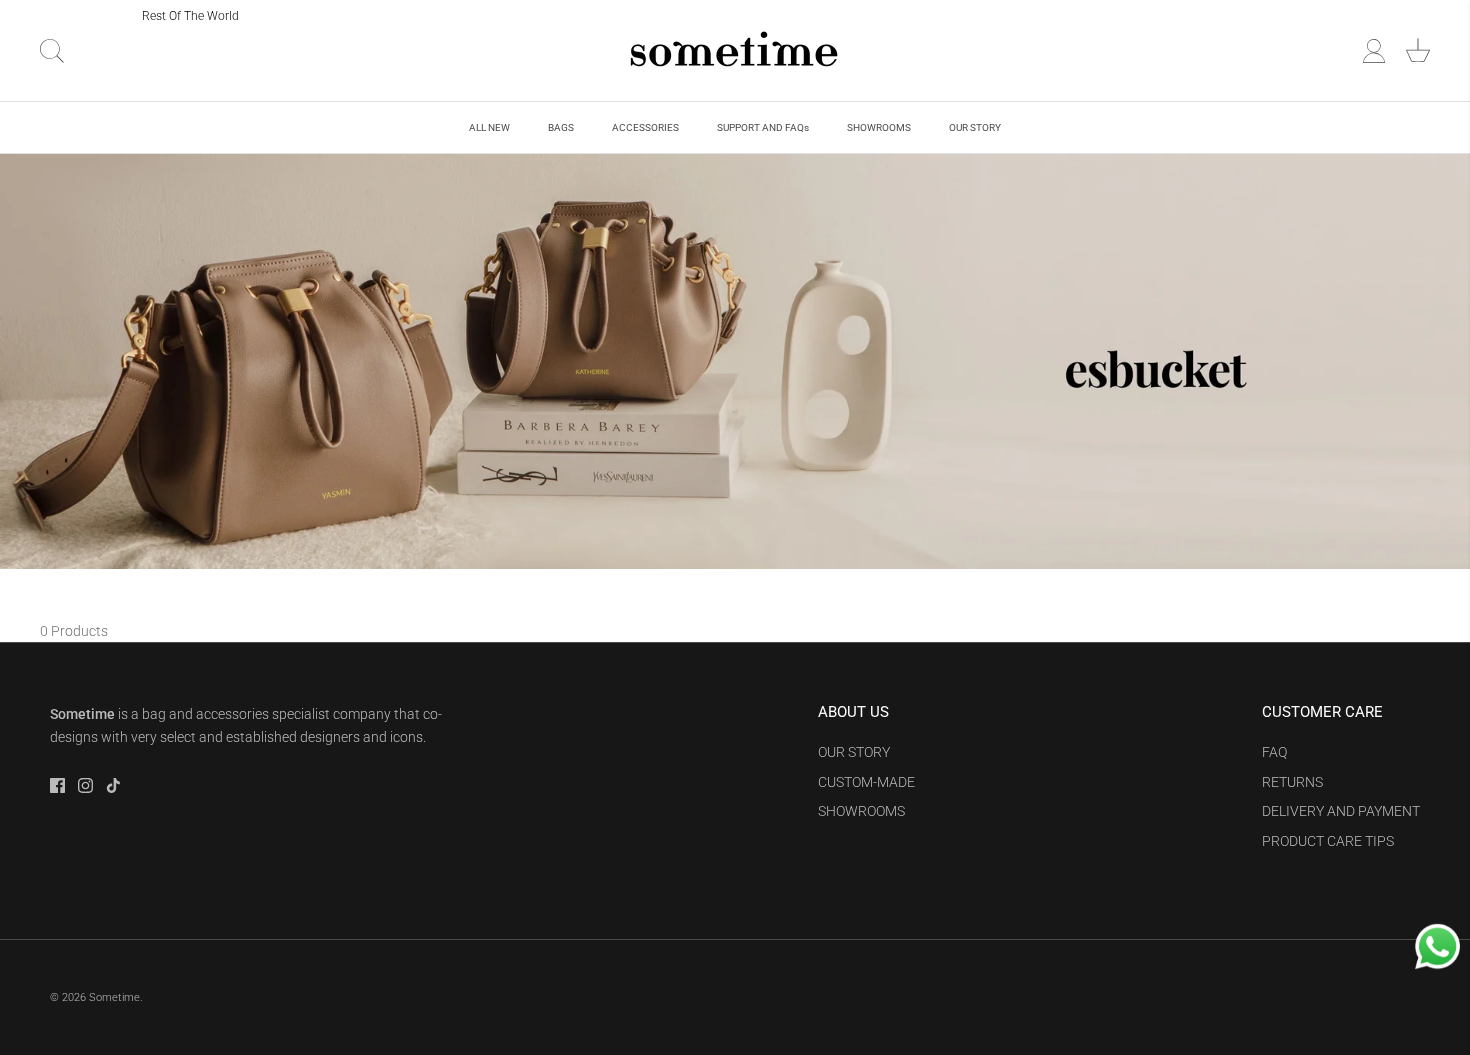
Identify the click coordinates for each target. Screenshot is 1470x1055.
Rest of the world (190, 16)
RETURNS (1292, 782)
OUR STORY (975, 127)
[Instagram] (85, 785)
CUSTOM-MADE (866, 782)
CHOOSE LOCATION (73, 15)
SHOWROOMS (879, 127)
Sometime (114, 997)
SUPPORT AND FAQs (763, 127)
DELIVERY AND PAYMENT (1341, 811)
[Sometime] (735, 50)
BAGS (561, 127)
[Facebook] (57, 785)
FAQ (1274, 752)
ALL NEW (489, 127)
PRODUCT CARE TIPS (1328, 841)
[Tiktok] (113, 785)
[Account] (1374, 51)
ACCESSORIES (645, 127)
